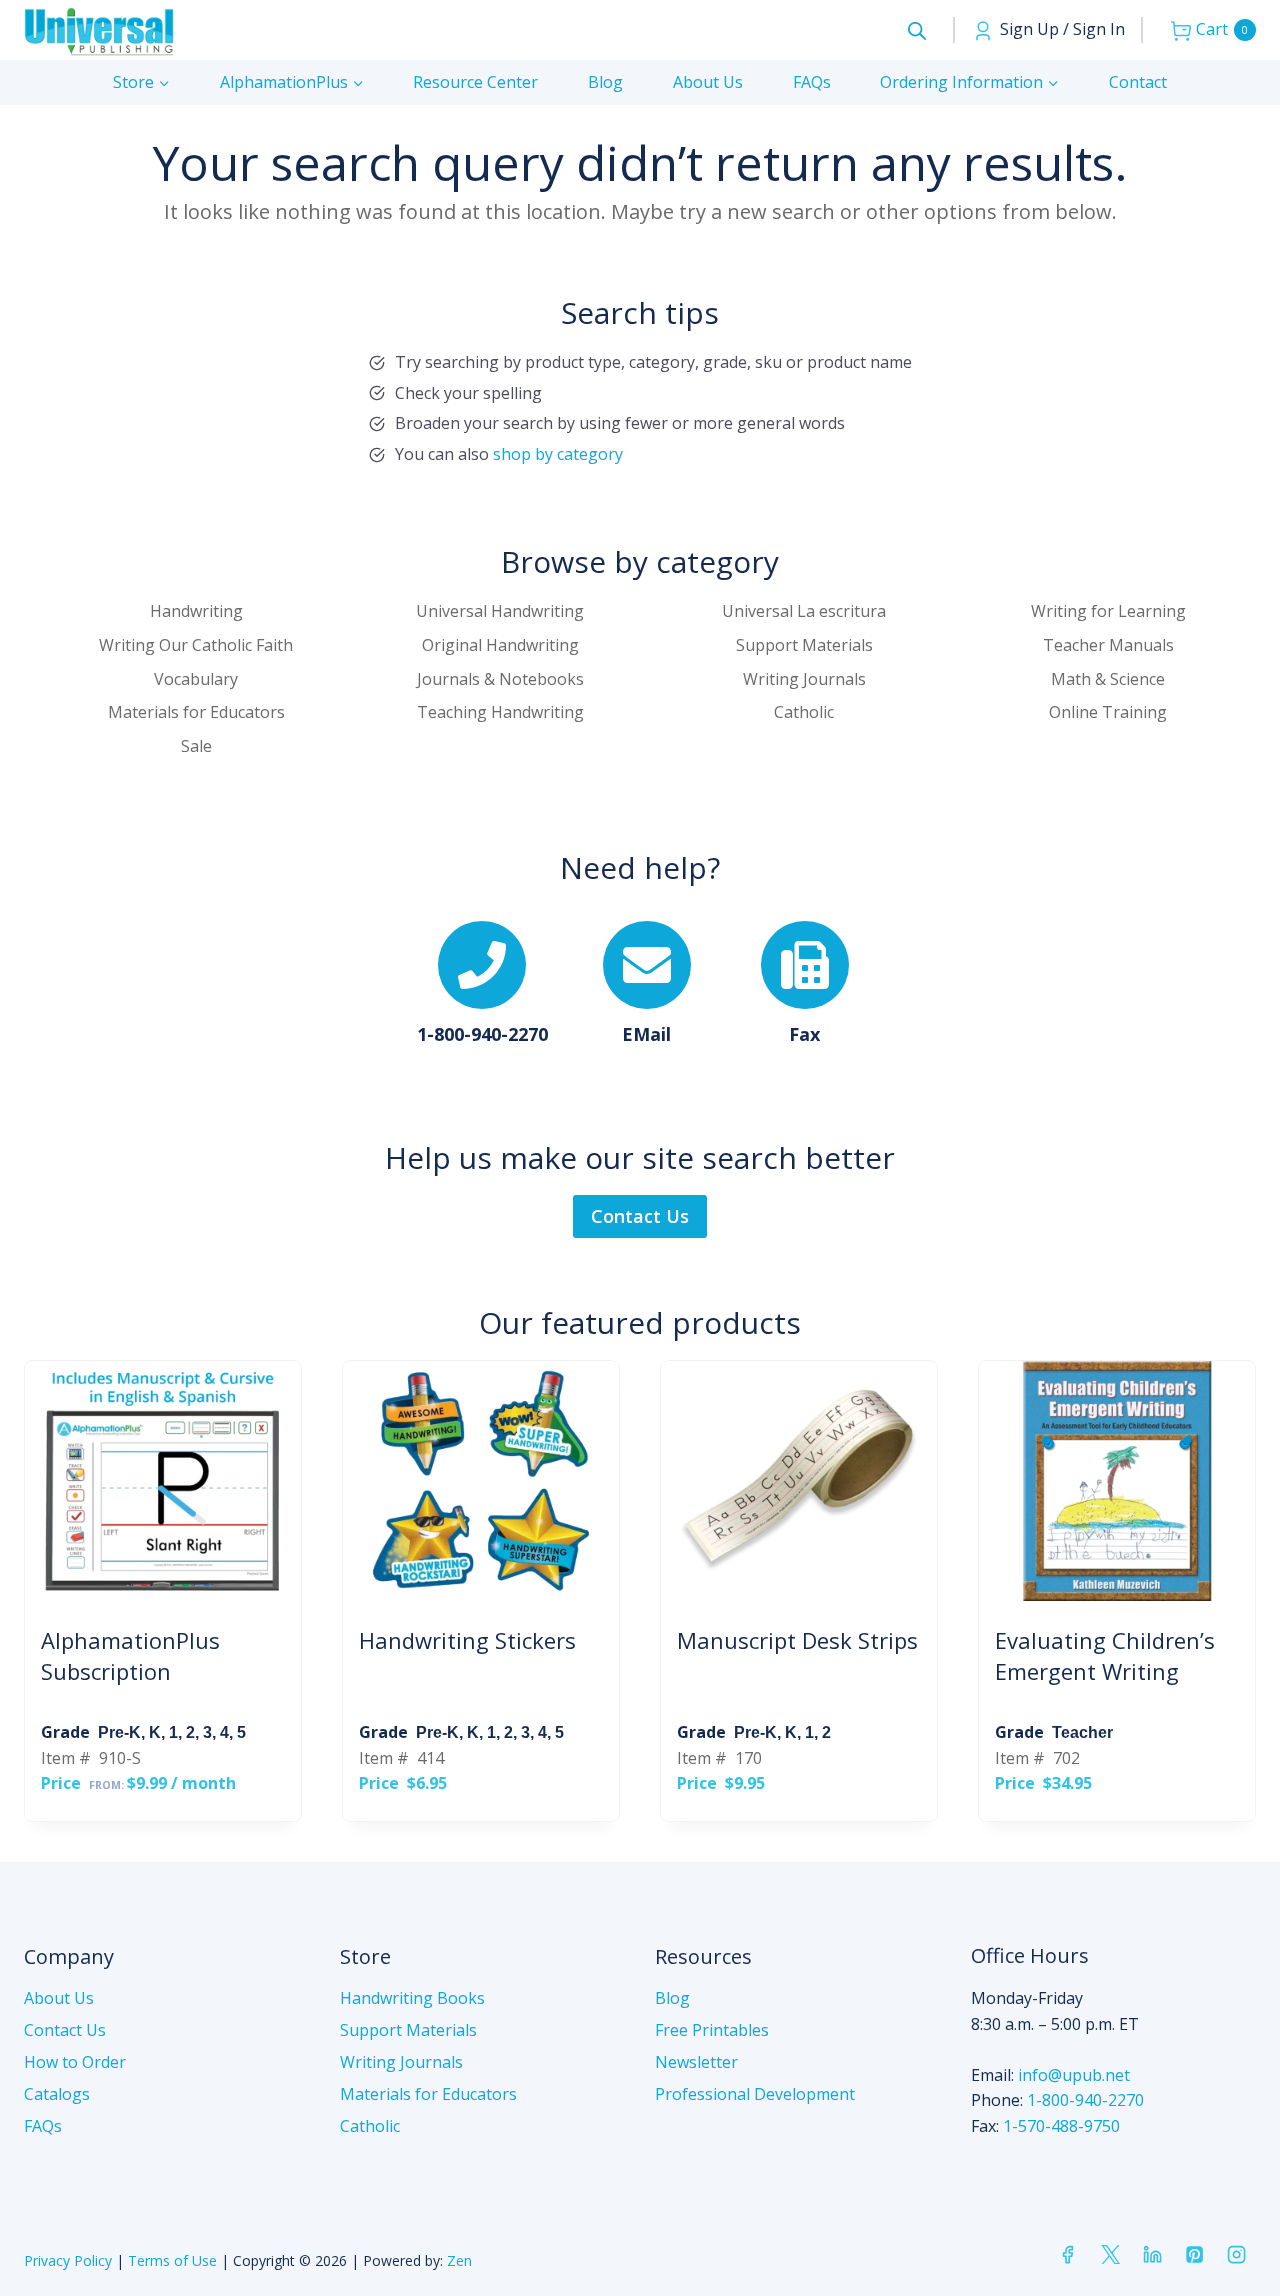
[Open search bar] (917, 30)
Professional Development (755, 2094)
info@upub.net (1074, 2075)
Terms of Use (172, 2260)
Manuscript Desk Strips (797, 1640)
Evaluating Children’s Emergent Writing (1105, 1655)
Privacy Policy (68, 2260)
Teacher (1082, 1732)
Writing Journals (401, 2062)
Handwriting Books (412, 1998)
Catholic (370, 2126)
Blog (605, 82)
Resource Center (475, 82)
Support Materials (408, 2030)
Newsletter (696, 2062)
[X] (1110, 2255)
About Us (708, 82)
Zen (459, 2260)
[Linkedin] (1152, 2255)
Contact (1138, 82)
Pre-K (119, 1732)
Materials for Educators (428, 2094)
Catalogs (57, 2094)
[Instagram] (1237, 2255)
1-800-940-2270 (1085, 2100)
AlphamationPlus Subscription (130, 1655)
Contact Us (65, 2030)
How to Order (75, 2062)
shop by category (558, 454)
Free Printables (712, 2030)
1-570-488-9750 (1061, 2126)
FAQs (812, 82)
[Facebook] (1068, 2255)
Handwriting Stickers (467, 1640)
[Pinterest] (1194, 2255)
